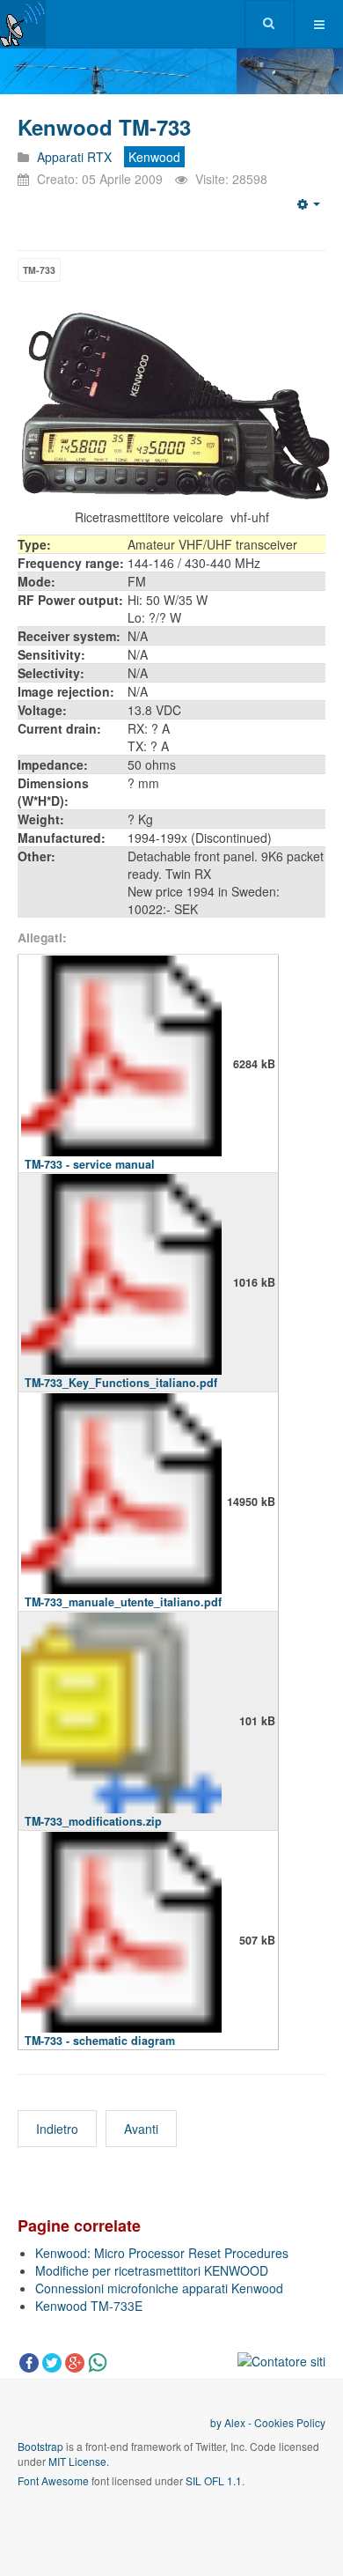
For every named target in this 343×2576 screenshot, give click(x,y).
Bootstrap (40, 2446)
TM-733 (39, 270)
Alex (235, 2422)
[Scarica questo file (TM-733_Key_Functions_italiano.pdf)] (121, 1282)
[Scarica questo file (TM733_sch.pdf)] (121, 1940)
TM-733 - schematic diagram (100, 2041)
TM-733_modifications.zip (93, 1821)
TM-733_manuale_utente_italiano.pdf (123, 1602)
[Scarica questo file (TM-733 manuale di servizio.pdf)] (121, 1064)
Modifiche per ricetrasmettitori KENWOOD (152, 2270)
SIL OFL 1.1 (214, 2480)
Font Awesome (53, 2480)
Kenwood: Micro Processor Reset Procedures (162, 2253)
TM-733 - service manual (90, 1164)
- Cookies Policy (285, 2422)
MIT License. (79, 2461)
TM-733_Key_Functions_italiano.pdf (121, 1383)
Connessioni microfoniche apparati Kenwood (159, 2288)
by (217, 2422)
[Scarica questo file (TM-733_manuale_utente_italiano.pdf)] (121, 1502)
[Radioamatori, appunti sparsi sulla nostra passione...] (23, 23)
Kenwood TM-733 (104, 127)
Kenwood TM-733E (89, 2306)
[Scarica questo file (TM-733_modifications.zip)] (121, 1721)
